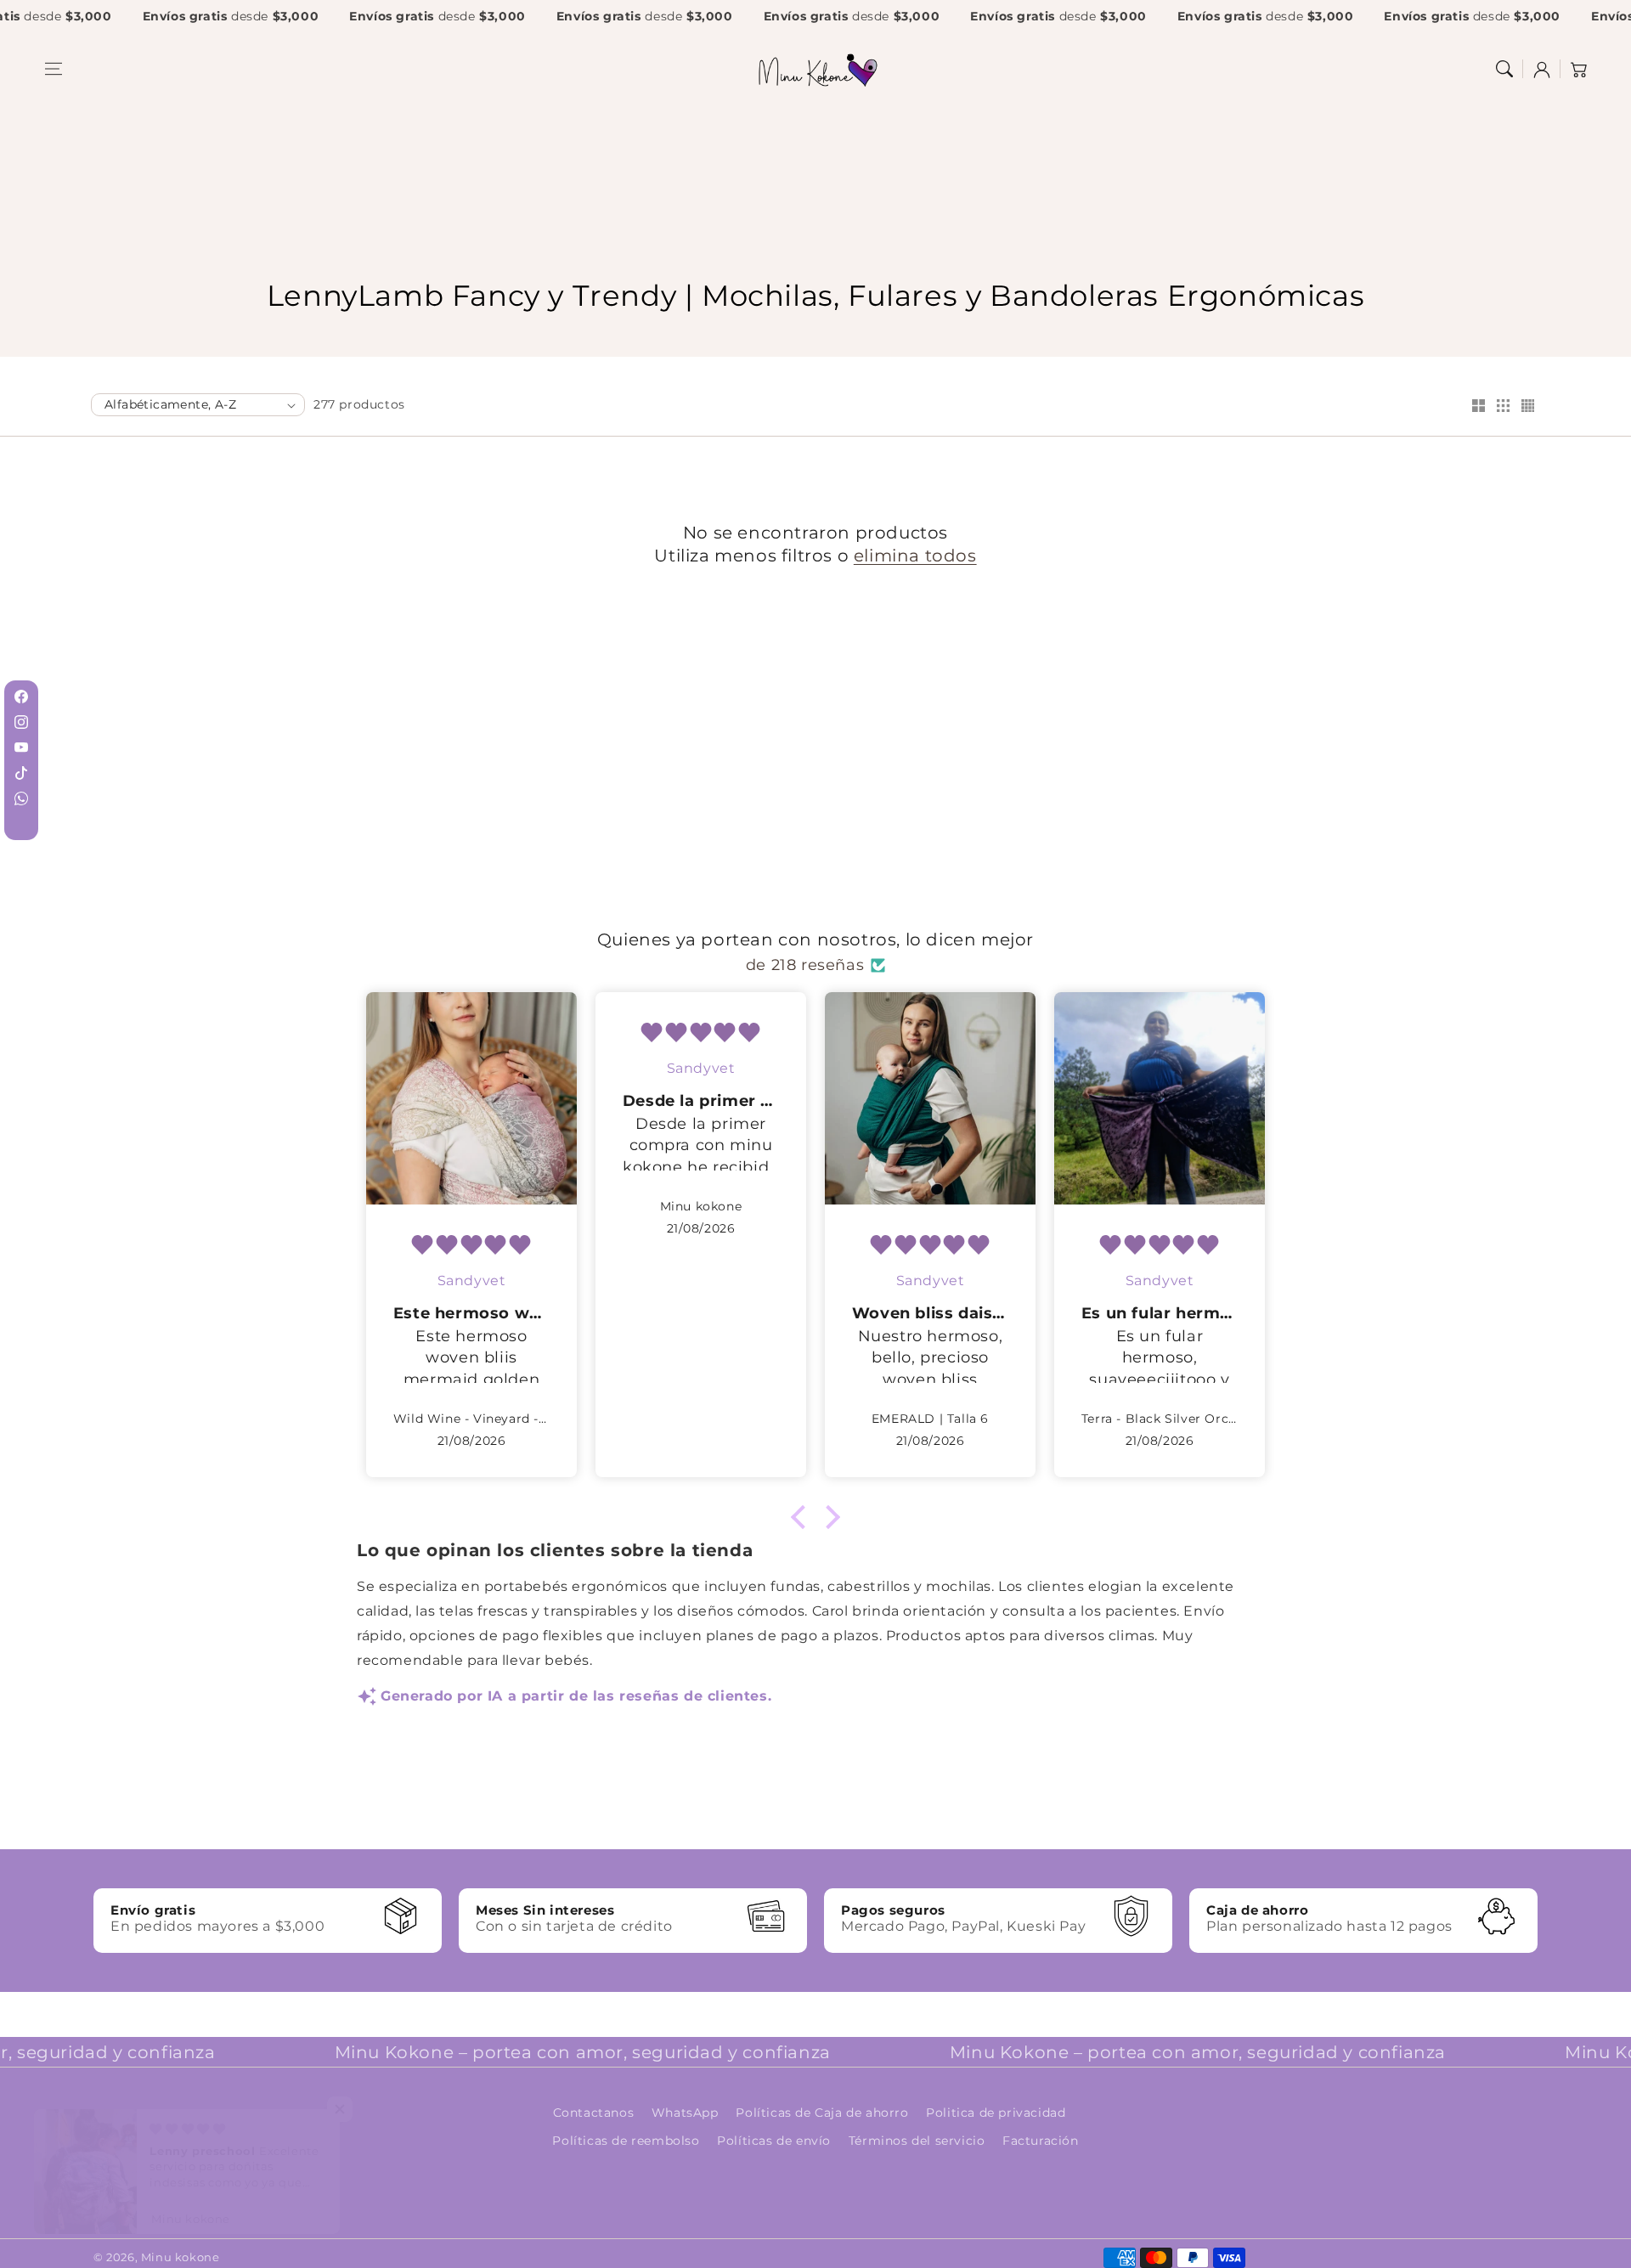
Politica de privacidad (996, 2113)
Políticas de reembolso (626, 2141)
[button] (54, 69)
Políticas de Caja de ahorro (822, 2113)
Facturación (1041, 2141)
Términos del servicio (917, 2141)
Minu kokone (181, 2257)
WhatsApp (685, 2113)
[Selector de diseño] (1478, 407)
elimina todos (915, 555)
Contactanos (594, 2113)
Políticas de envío (774, 2141)
